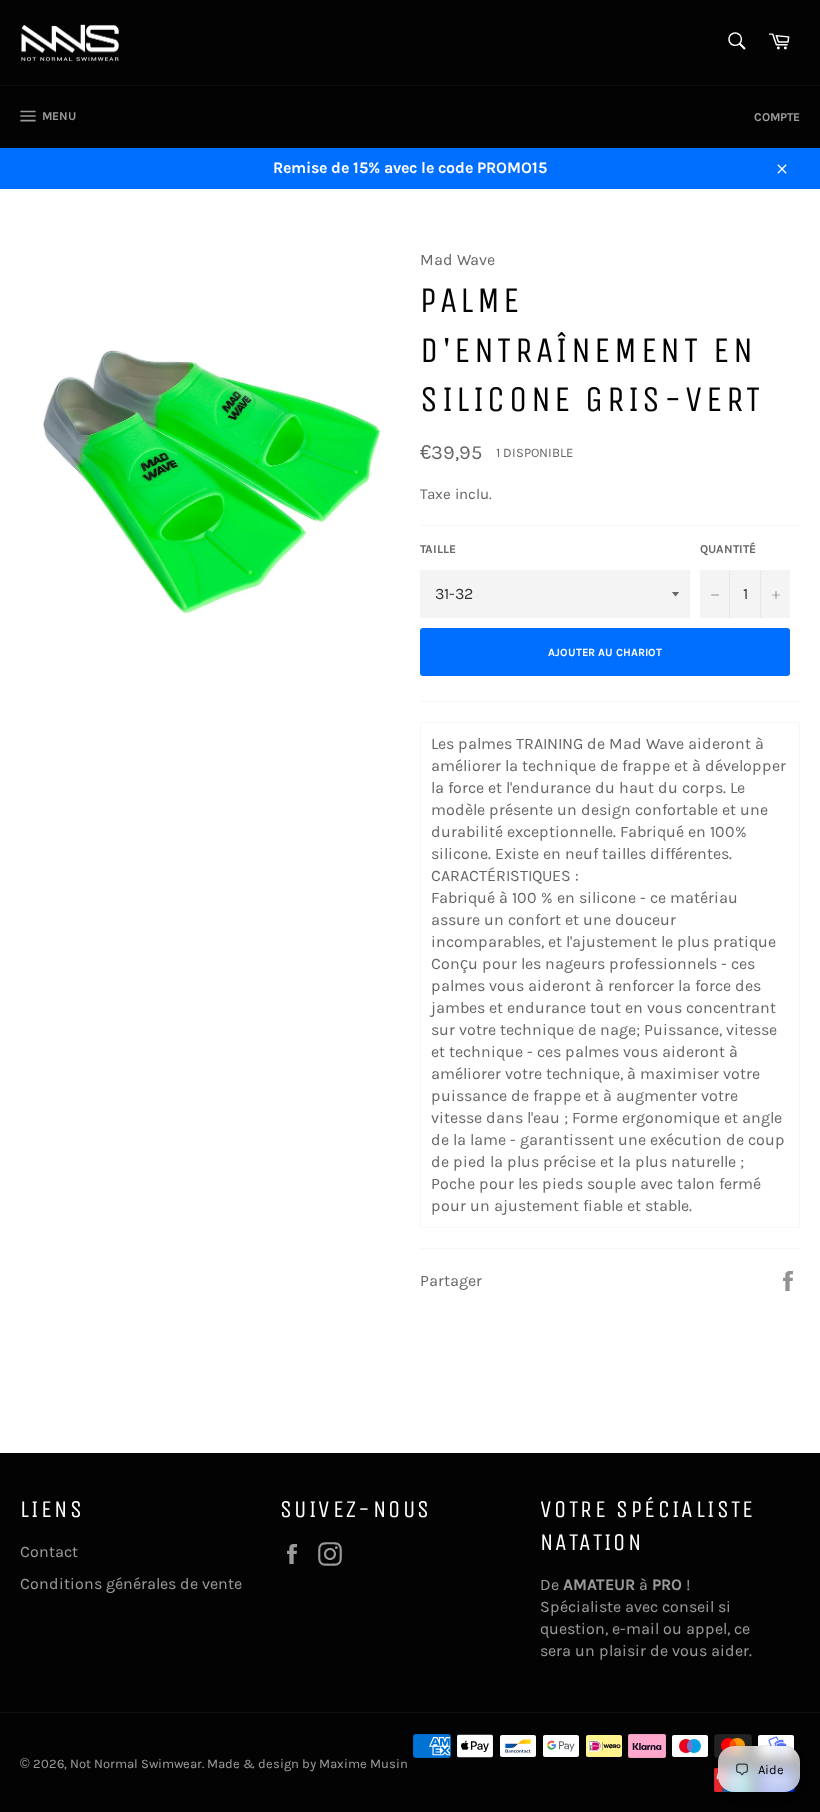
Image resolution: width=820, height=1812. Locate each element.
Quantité (728, 549)
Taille (438, 549)
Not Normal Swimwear (136, 1763)
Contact (49, 1551)
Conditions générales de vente (131, 1583)
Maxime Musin (363, 1763)
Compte (777, 117)
